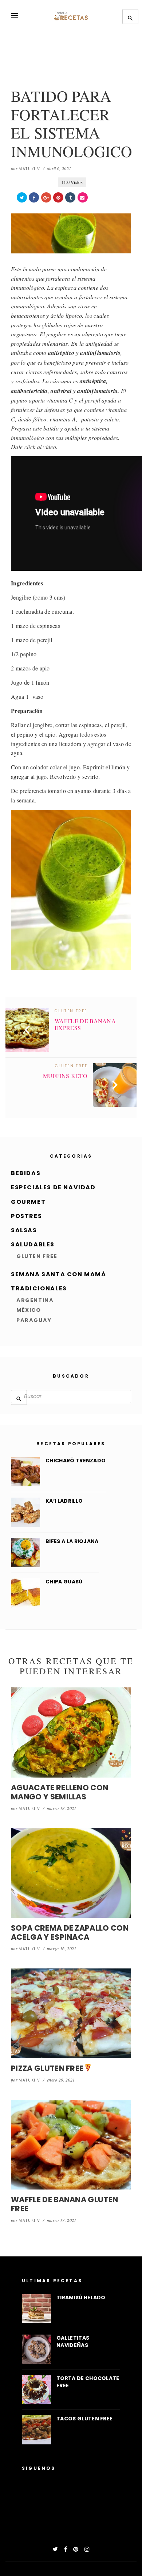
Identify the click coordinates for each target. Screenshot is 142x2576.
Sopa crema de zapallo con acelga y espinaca (70, 1932)
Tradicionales (39, 1288)
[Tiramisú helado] (36, 2309)
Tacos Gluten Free (84, 2419)
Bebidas (26, 1173)
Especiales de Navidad (53, 1187)
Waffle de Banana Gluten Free (64, 2204)
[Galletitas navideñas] (36, 2349)
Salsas (24, 1230)
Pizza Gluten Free (47, 2068)
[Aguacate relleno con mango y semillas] (71, 1732)
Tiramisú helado (81, 2297)
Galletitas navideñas (73, 2341)
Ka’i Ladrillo (64, 1501)
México (29, 1310)
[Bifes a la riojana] (25, 1553)
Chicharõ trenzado (76, 1461)
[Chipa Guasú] (25, 1593)
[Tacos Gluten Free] (36, 2430)
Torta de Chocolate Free (88, 2382)
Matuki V (29, 169)
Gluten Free (37, 1256)
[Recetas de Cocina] (71, 16)
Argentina (35, 1300)
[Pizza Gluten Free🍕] (71, 2014)
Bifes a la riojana (72, 1541)
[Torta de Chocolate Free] (36, 2389)
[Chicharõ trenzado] (25, 1472)
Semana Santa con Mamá (59, 1274)
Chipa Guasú (64, 1582)
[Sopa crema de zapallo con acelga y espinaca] (71, 1873)
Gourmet (28, 1202)
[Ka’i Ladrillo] (25, 1512)
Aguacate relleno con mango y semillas (60, 1792)
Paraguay (34, 1320)
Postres (26, 1216)
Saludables (33, 1244)
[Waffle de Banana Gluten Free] (71, 2145)
